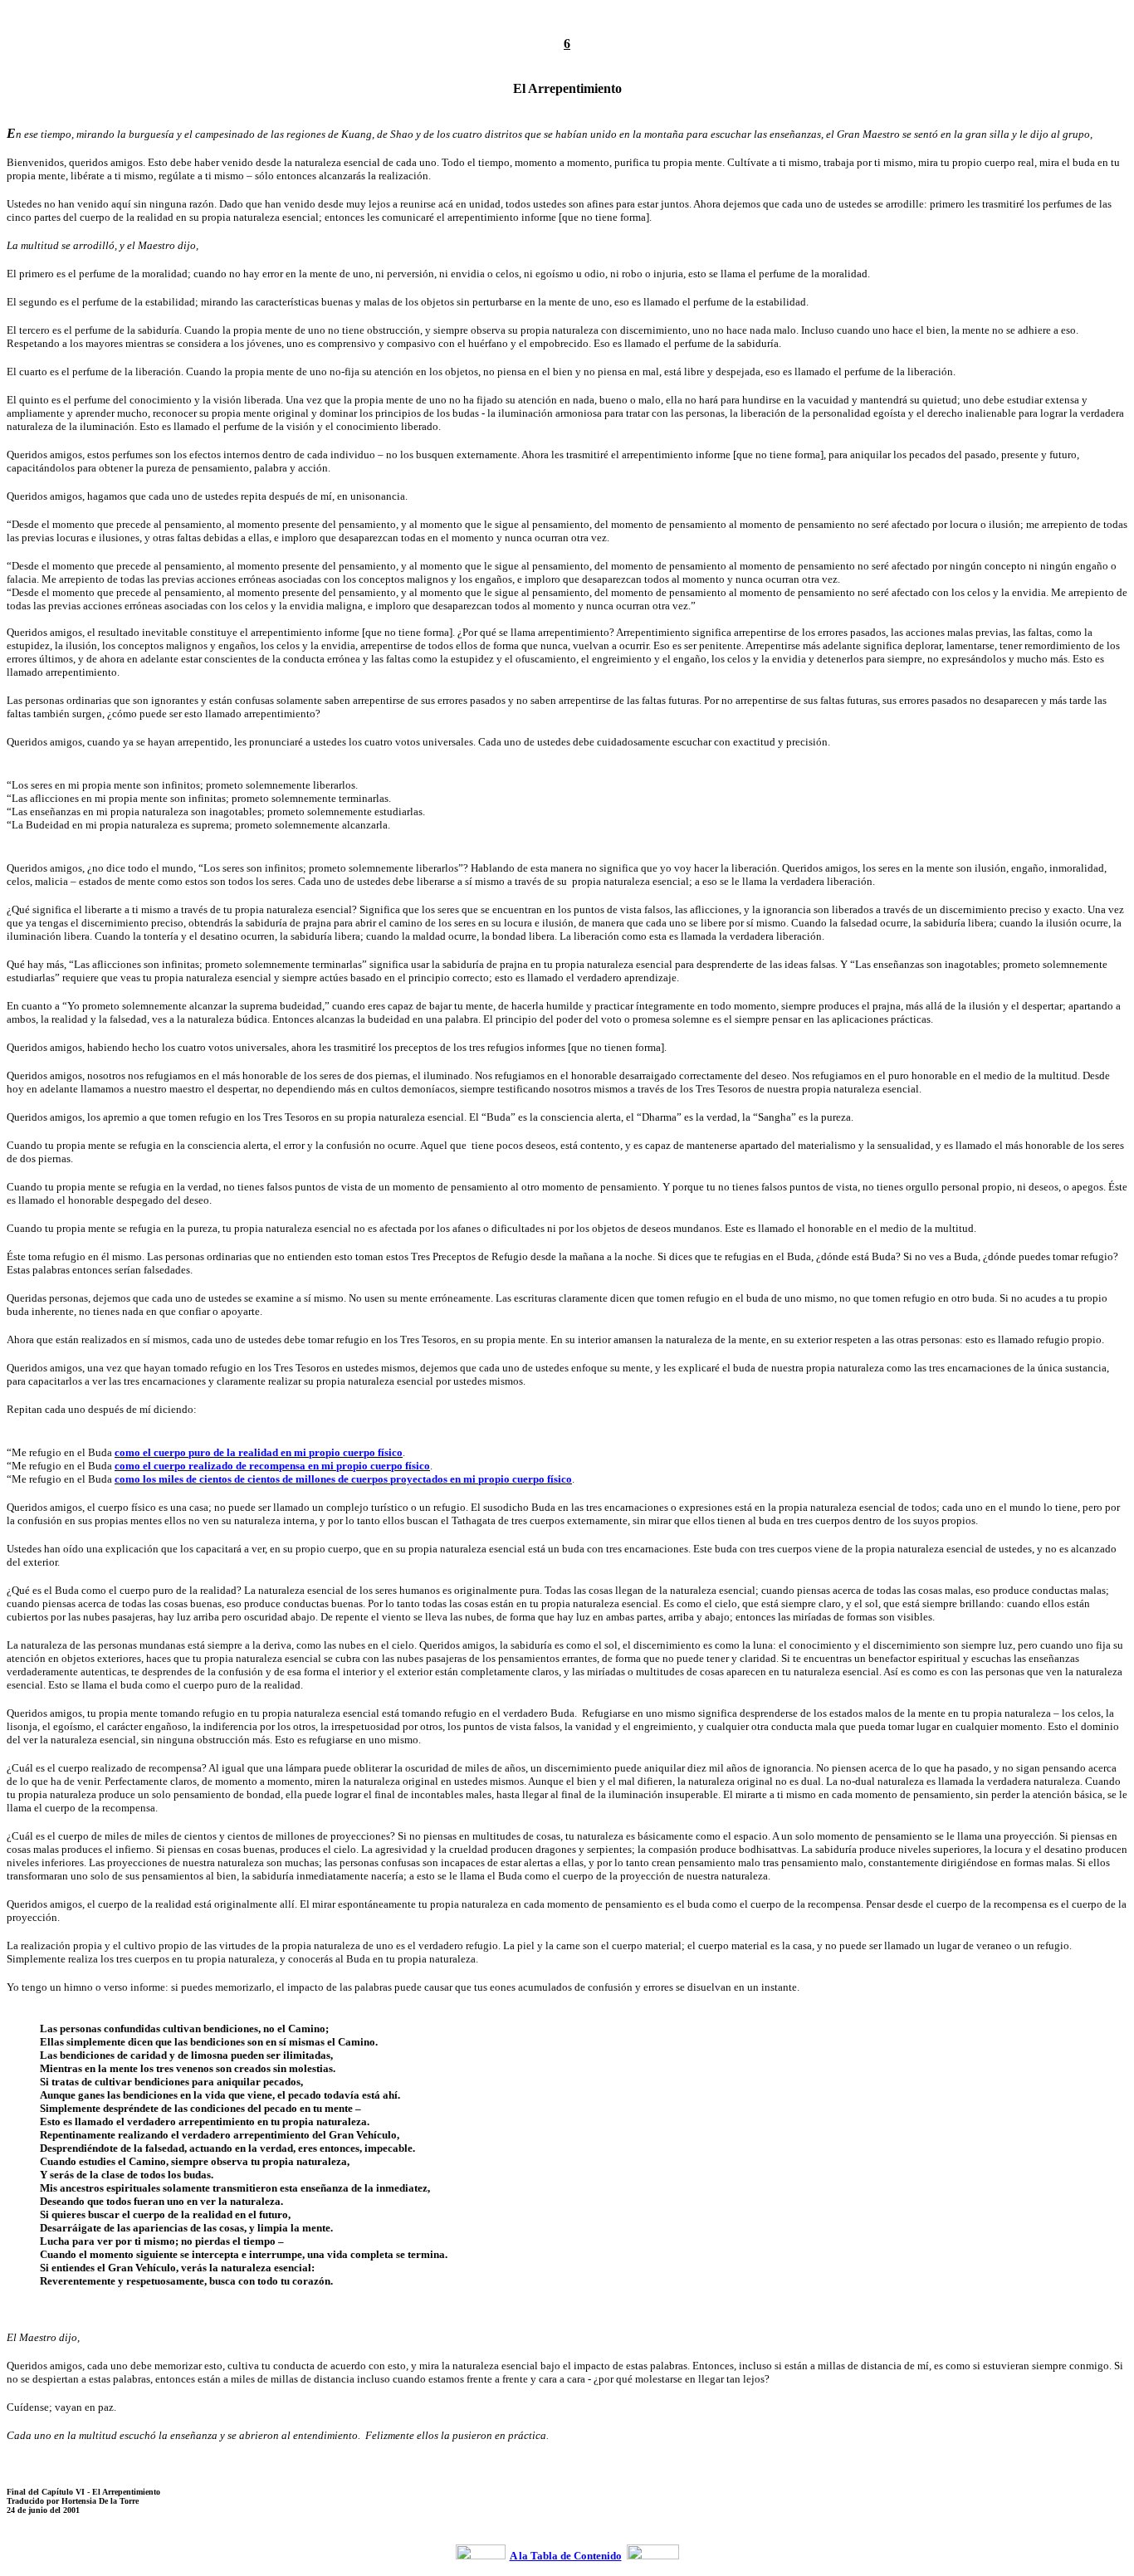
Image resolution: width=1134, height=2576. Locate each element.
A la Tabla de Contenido (566, 2556)
